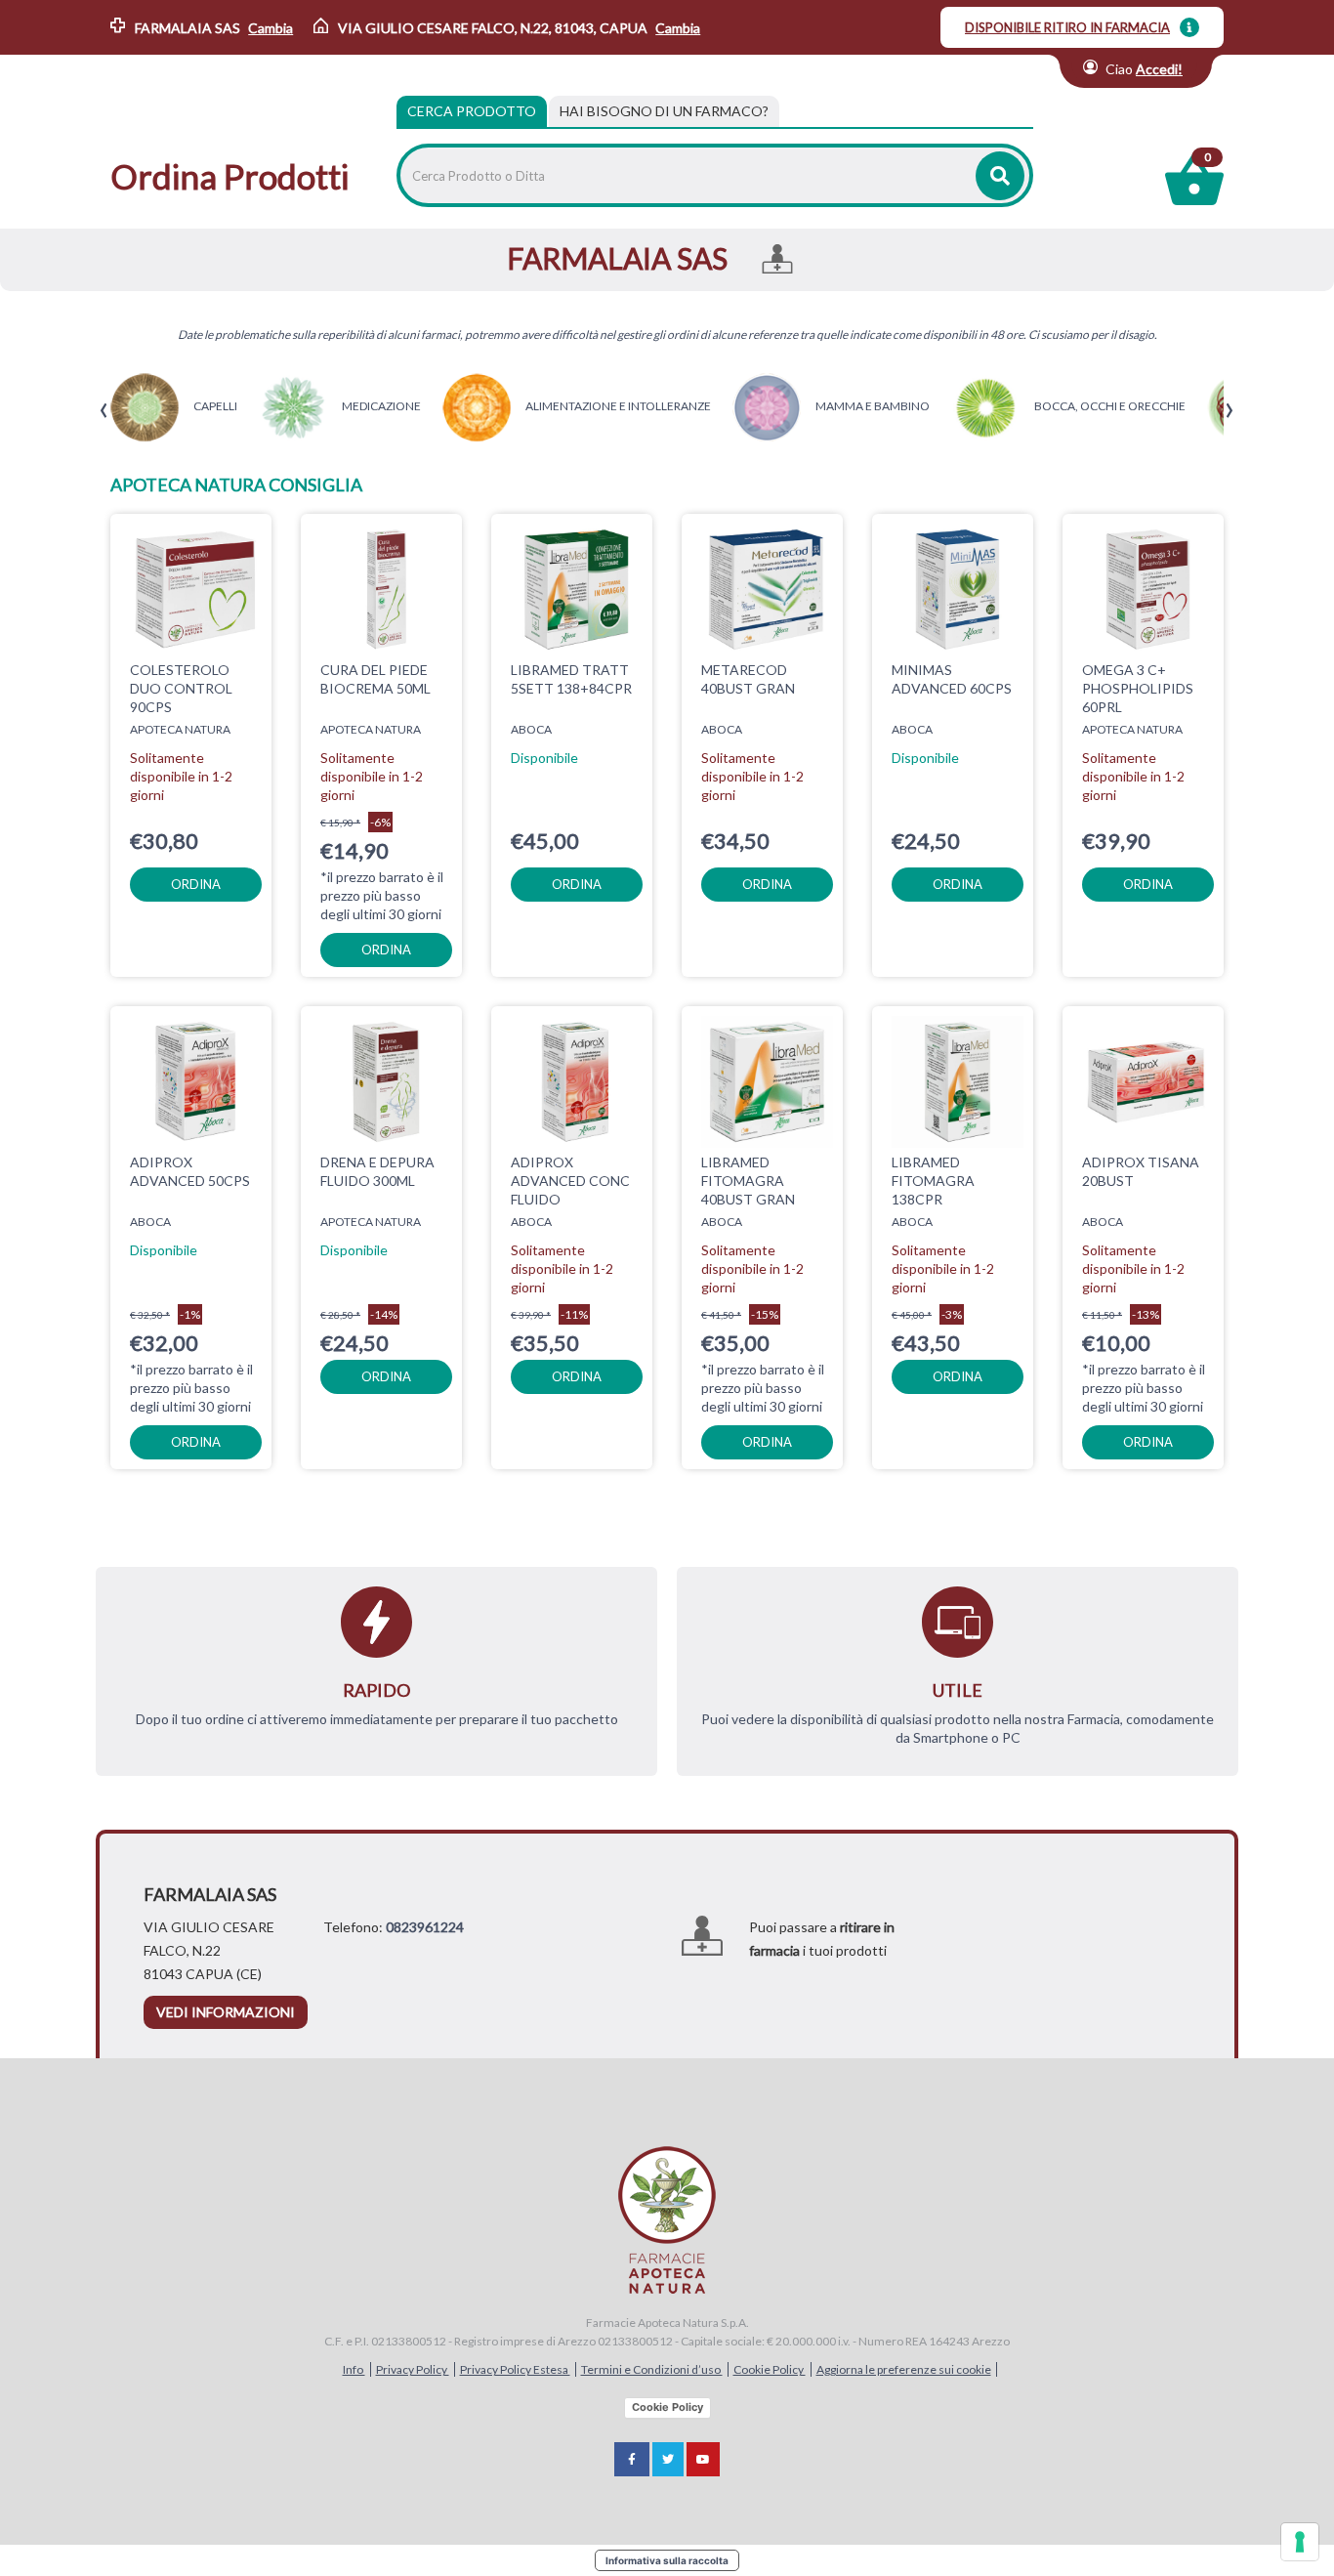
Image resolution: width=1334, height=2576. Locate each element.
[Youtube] (703, 2459)
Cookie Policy (770, 2369)
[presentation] (104, 411)
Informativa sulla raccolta (667, 2560)
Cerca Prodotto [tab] (472, 111)
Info (354, 2369)
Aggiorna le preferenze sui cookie (904, 2369)
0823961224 (425, 1927)
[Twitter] (668, 2459)
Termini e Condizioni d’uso (652, 2369)
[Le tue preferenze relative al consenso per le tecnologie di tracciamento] (1300, 2542)
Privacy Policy (413, 2369)
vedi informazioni (226, 2012)
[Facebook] (632, 2459)
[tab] (664, 111)
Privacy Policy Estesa (515, 2369)
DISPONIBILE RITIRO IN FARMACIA (1067, 27)
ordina (196, 884)
